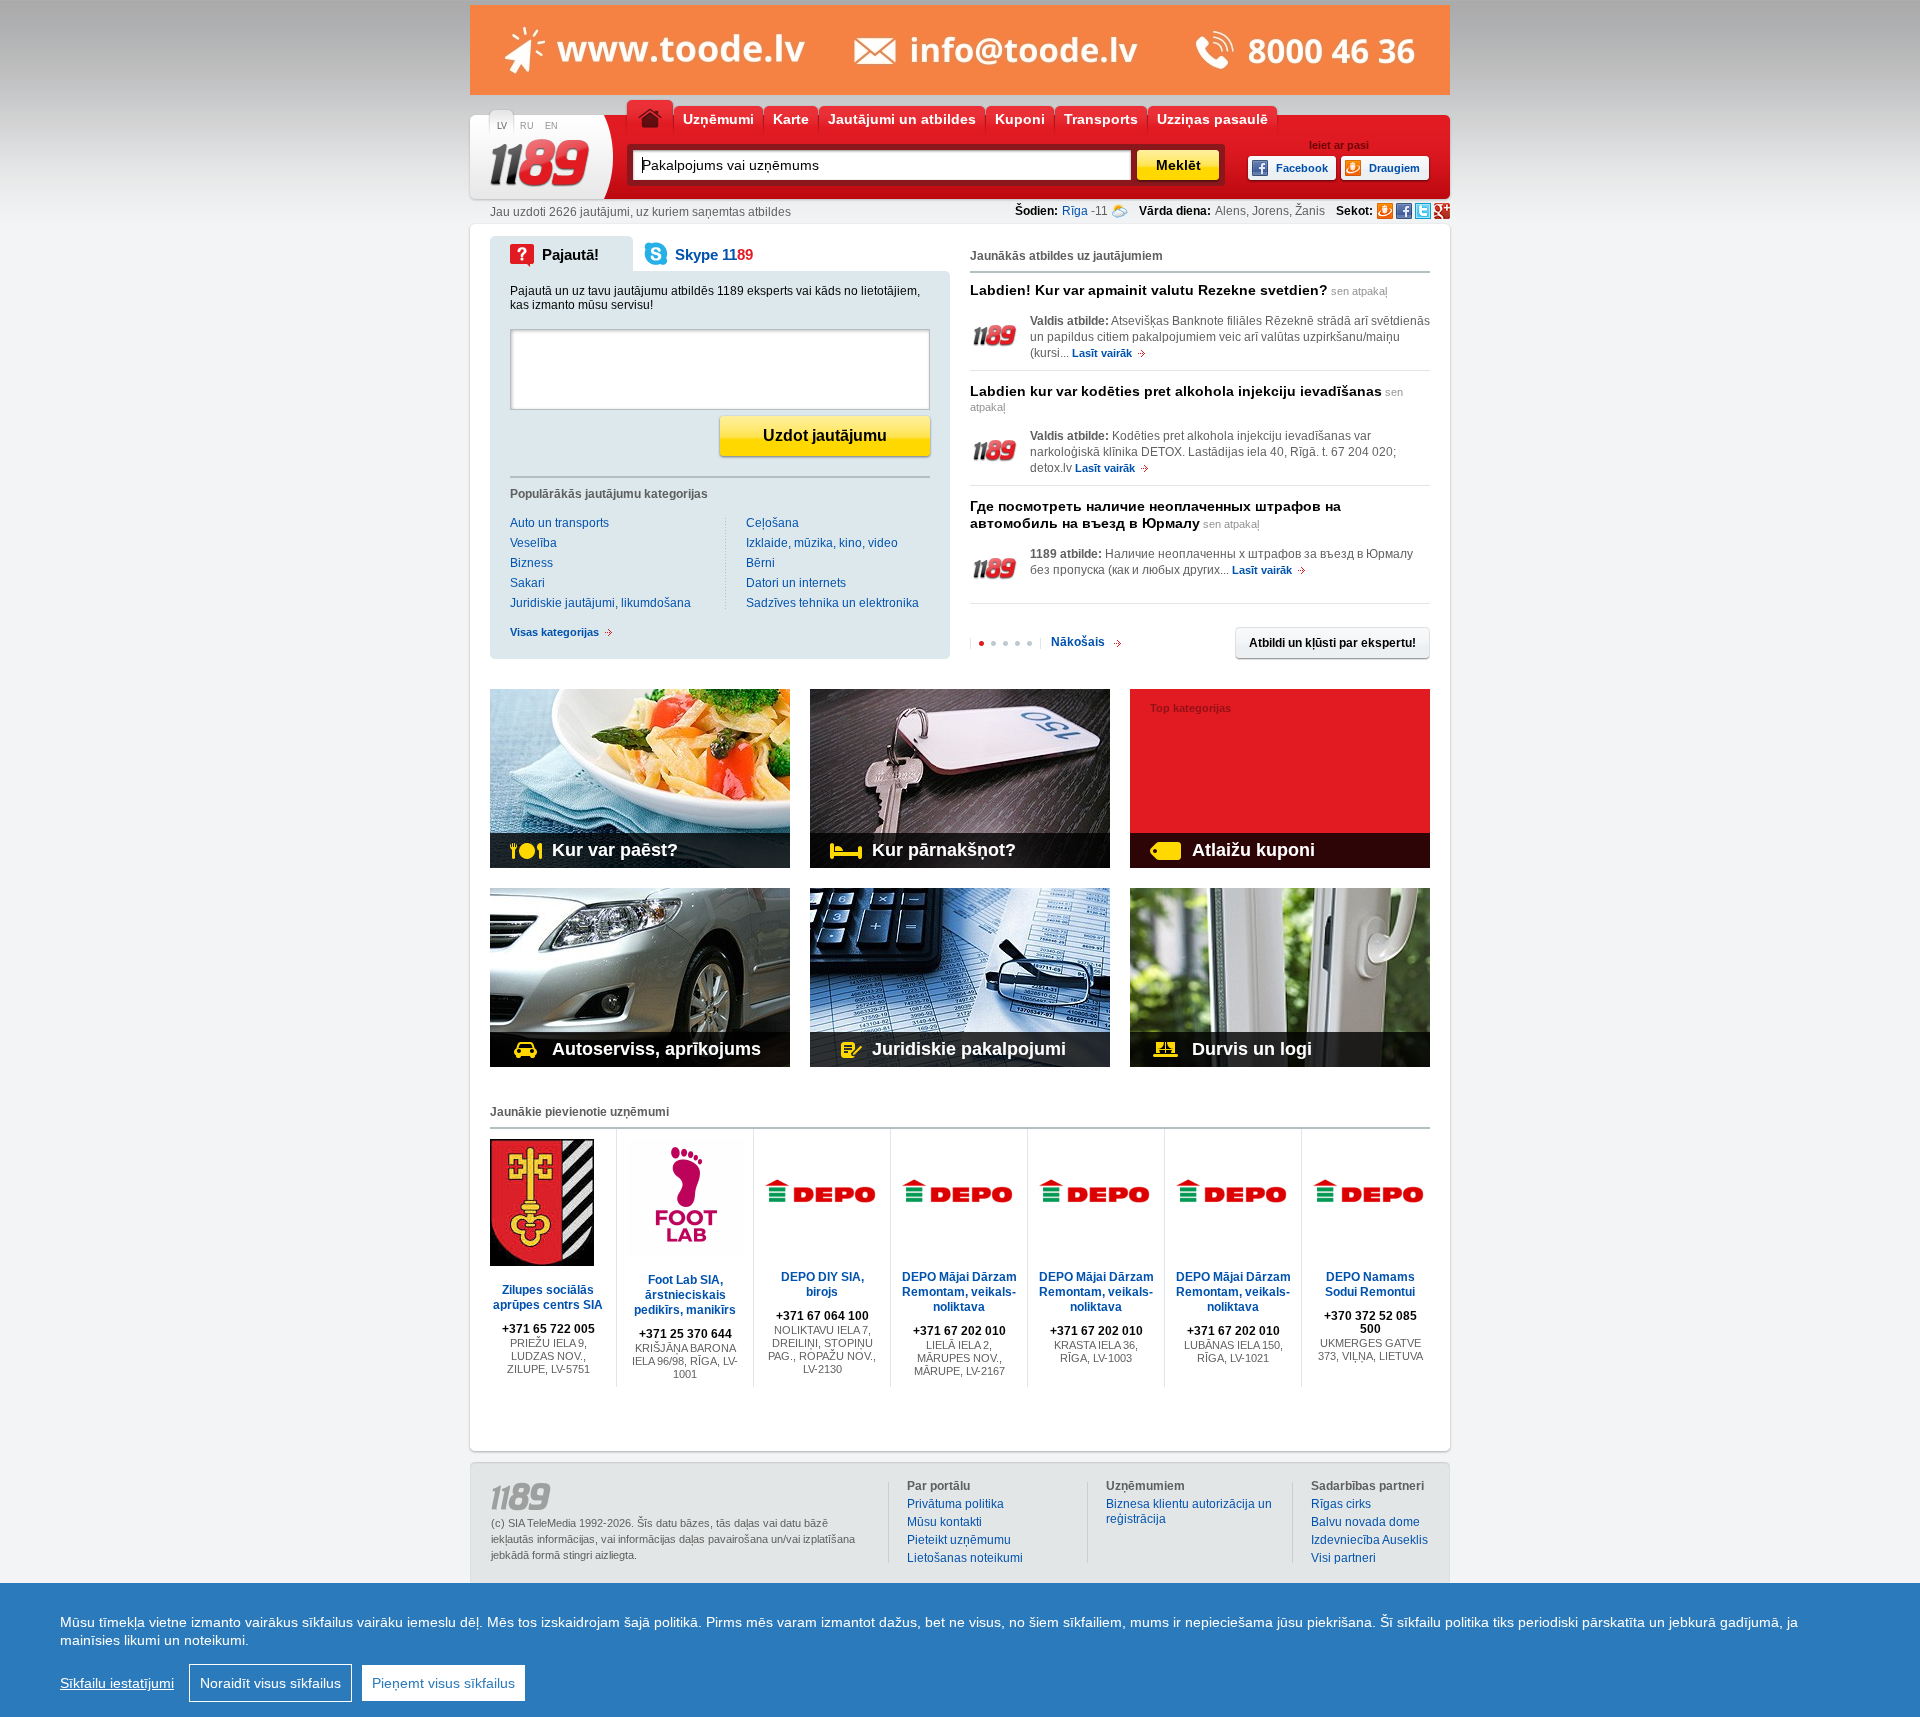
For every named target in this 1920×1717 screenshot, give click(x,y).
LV (502, 126)
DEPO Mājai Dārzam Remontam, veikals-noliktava (959, 1292)
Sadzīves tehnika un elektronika (832, 603)
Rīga (1075, 211)
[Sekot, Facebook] (1404, 211)
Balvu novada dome (1365, 1522)
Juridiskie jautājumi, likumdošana (600, 603)
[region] (960, 1650)
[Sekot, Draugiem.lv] (1385, 211)
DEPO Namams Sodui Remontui (1370, 1284)
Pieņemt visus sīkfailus (443, 1683)
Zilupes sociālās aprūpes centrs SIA (548, 1297)
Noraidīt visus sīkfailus (270, 1683)
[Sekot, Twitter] (1423, 211)
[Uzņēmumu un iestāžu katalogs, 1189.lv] (540, 163)
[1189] (995, 336)
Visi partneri (1343, 1558)
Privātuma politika (955, 1504)
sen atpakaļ (1178, 290)
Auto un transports (559, 523)
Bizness (531, 563)
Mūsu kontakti (944, 1522)
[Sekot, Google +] (1442, 211)
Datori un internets (796, 583)
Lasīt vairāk (1102, 353)
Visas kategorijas (554, 632)
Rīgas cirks (1341, 1504)
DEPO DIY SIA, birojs (822, 1284)
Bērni (760, 563)
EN (551, 126)
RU (527, 126)
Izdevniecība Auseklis (1369, 1540)
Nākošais (1078, 642)
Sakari (527, 583)
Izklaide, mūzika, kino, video (822, 543)
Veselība (533, 543)
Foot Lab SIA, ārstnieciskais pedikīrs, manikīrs (685, 1295)
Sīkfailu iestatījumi (117, 1683)
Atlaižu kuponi (1253, 850)
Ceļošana (772, 523)
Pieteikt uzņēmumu (959, 1540)
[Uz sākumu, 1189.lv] (650, 117)
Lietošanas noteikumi (965, 1558)
